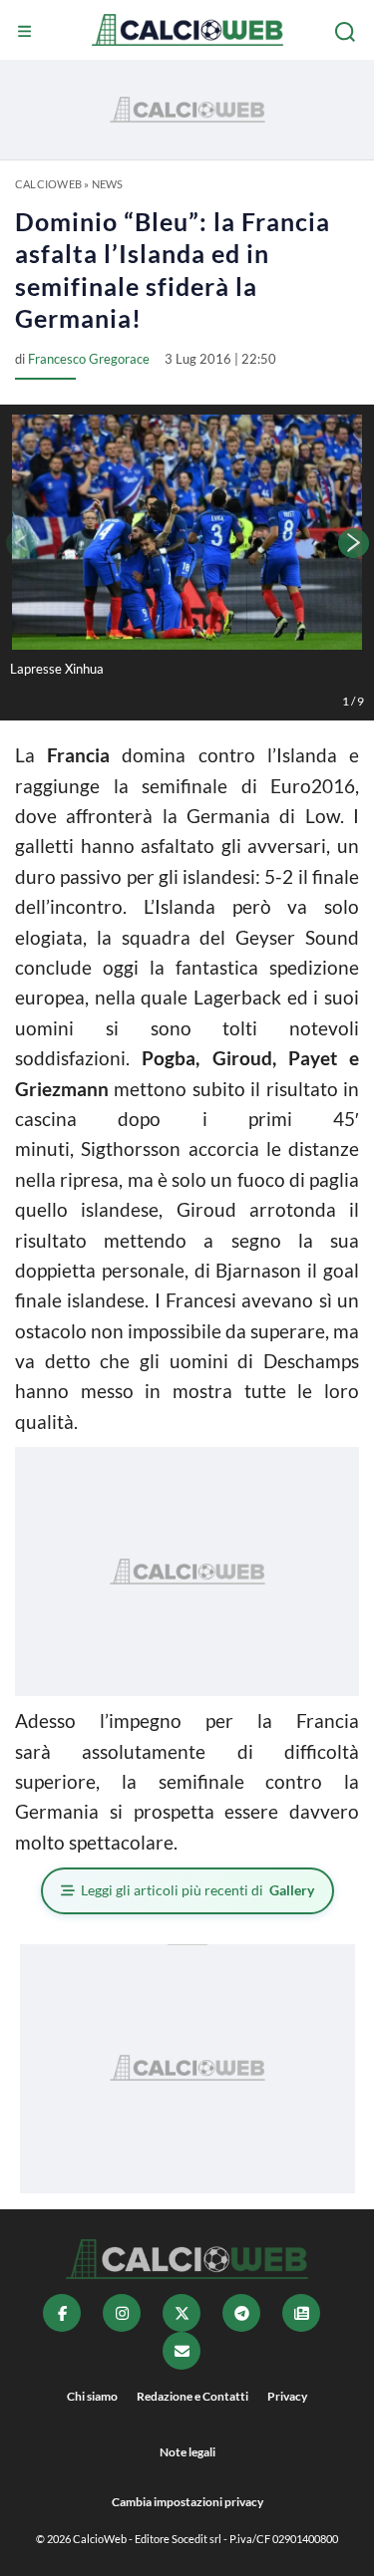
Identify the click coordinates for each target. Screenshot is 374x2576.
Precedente (20, 543)
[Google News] (301, 2313)
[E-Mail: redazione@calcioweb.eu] (182, 2351)
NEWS (108, 184)
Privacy (287, 2396)
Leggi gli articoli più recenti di (197, 1890)
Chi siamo (92, 2396)
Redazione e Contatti (192, 2396)
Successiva (354, 543)
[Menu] (27, 32)
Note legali (187, 2452)
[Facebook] (62, 2313)
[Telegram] (241, 2313)
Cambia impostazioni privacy (187, 2502)
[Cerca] (347, 32)
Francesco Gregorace (89, 359)
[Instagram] (122, 2313)
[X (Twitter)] (182, 2313)
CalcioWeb (48, 184)
